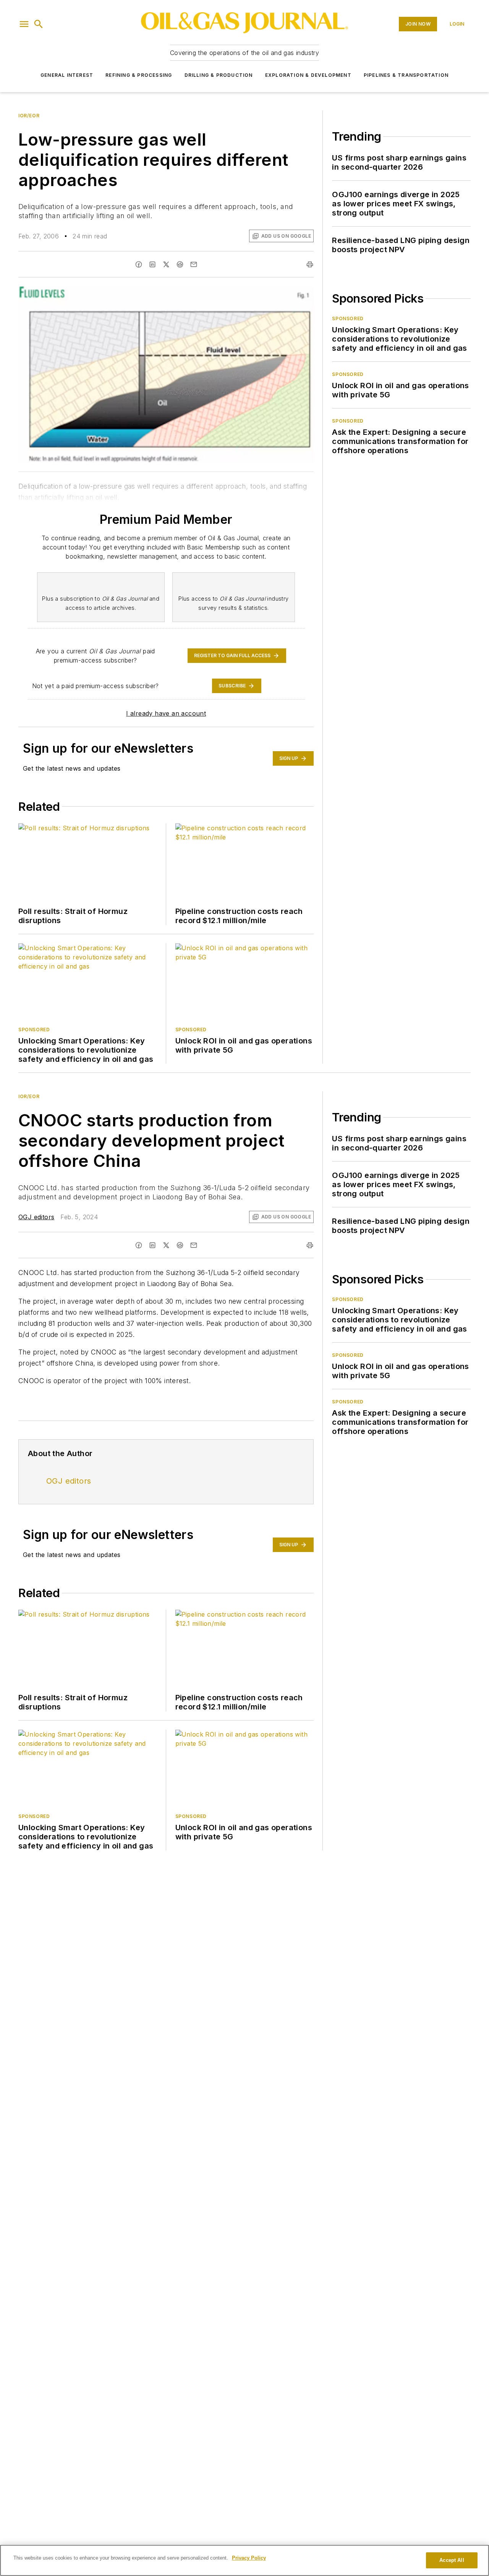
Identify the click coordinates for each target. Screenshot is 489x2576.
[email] (194, 264)
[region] (244, 2560)
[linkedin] (152, 264)
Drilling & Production (219, 75)
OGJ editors (36, 1217)
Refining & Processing (139, 75)
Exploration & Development (308, 75)
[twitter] (166, 264)
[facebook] (139, 264)
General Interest (67, 75)
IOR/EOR (29, 116)
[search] (39, 24)
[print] (310, 264)
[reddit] (180, 264)
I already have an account (166, 713)
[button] (24, 24)
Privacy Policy (249, 2558)
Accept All (452, 2560)
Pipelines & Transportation (406, 75)
